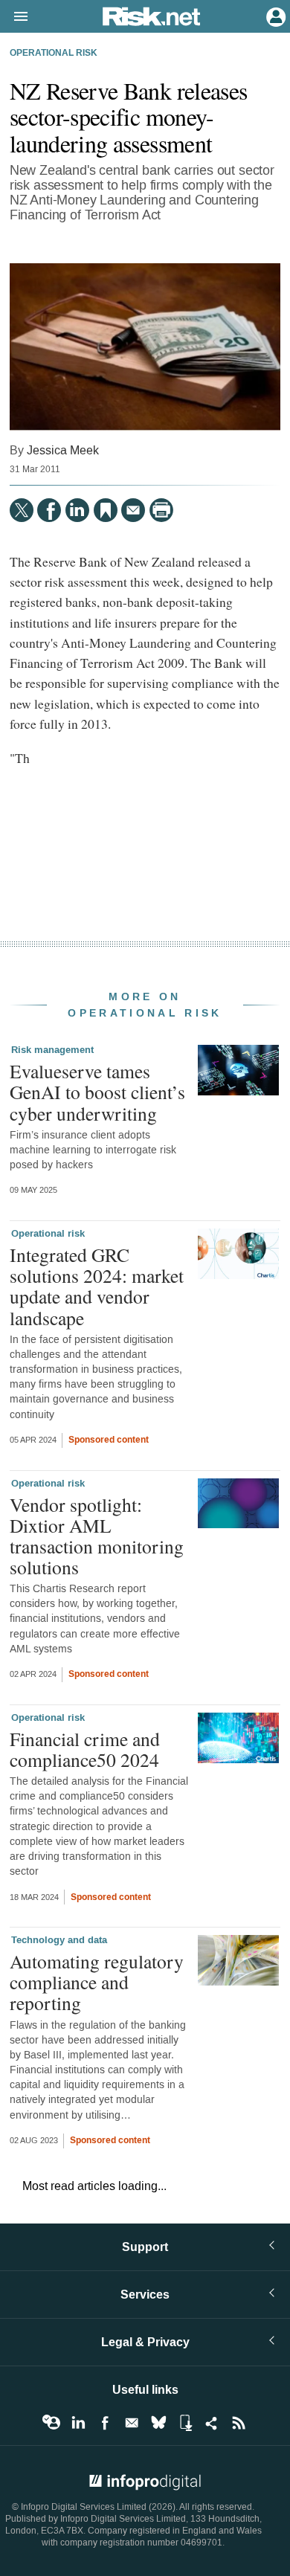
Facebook (105, 2423)
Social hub (212, 2423)
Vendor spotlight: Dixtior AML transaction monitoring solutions (97, 1536)
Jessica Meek (63, 450)
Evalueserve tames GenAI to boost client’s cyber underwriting (97, 1092)
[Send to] (133, 510)
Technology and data (59, 1940)
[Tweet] (22, 510)
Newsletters (132, 2423)
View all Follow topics (51, 2423)
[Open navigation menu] (14, 17)
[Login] (274, 16)
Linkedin (78, 2423)
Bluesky (158, 2423)
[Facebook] (49, 510)
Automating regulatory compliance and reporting (97, 1982)
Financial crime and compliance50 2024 (85, 1749)
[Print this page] (161, 510)
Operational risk (54, 54)
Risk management (52, 1050)
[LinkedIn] (77, 510)
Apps (185, 2423)
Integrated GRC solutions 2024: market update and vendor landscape (97, 1286)
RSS (239, 2423)
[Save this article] (106, 510)
